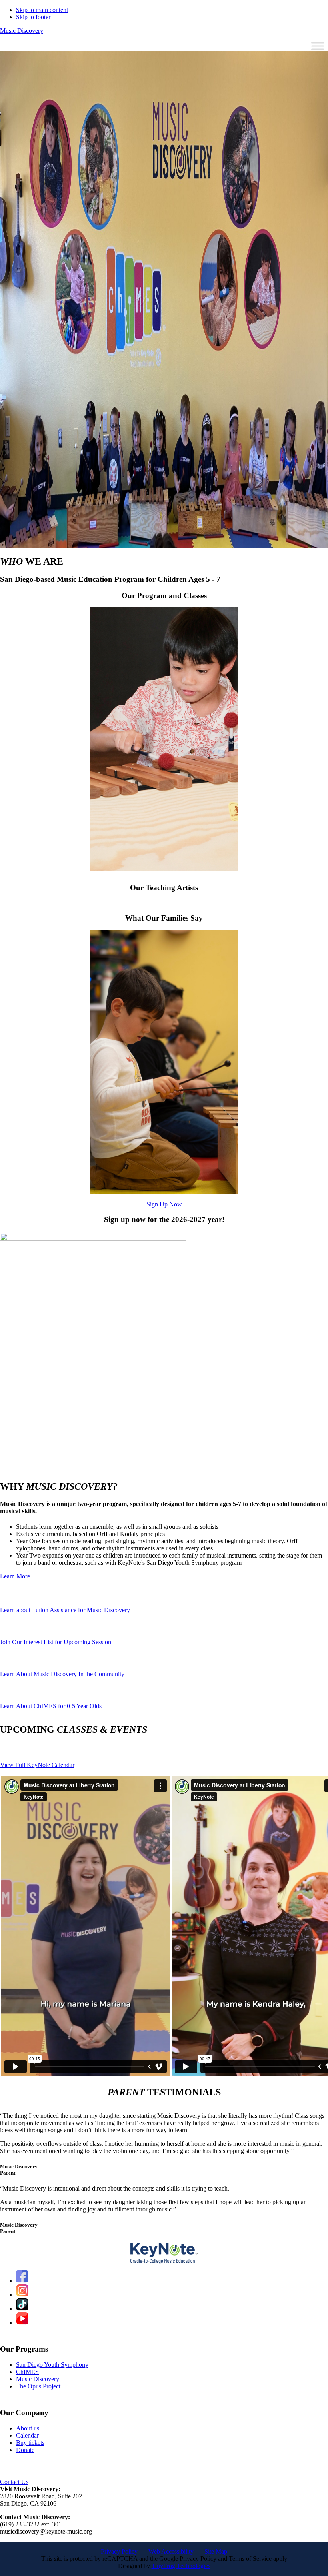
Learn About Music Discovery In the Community (62, 1674)
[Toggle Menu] (318, 46)
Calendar (27, 2435)
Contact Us (14, 2482)
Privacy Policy (119, 2551)
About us (28, 2428)
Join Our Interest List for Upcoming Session (56, 1642)
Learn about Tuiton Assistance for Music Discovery (65, 1610)
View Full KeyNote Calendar (37, 1765)
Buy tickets (30, 2443)
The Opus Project (38, 2386)
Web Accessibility (171, 2551)
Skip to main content (42, 10)
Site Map (216, 2551)
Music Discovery (22, 31)
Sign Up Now (164, 1204)
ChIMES (27, 2372)
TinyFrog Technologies (181, 2566)
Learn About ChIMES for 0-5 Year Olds (51, 1706)
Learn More (15, 1576)
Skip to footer (33, 17)
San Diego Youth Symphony (52, 2365)
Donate (25, 2450)
